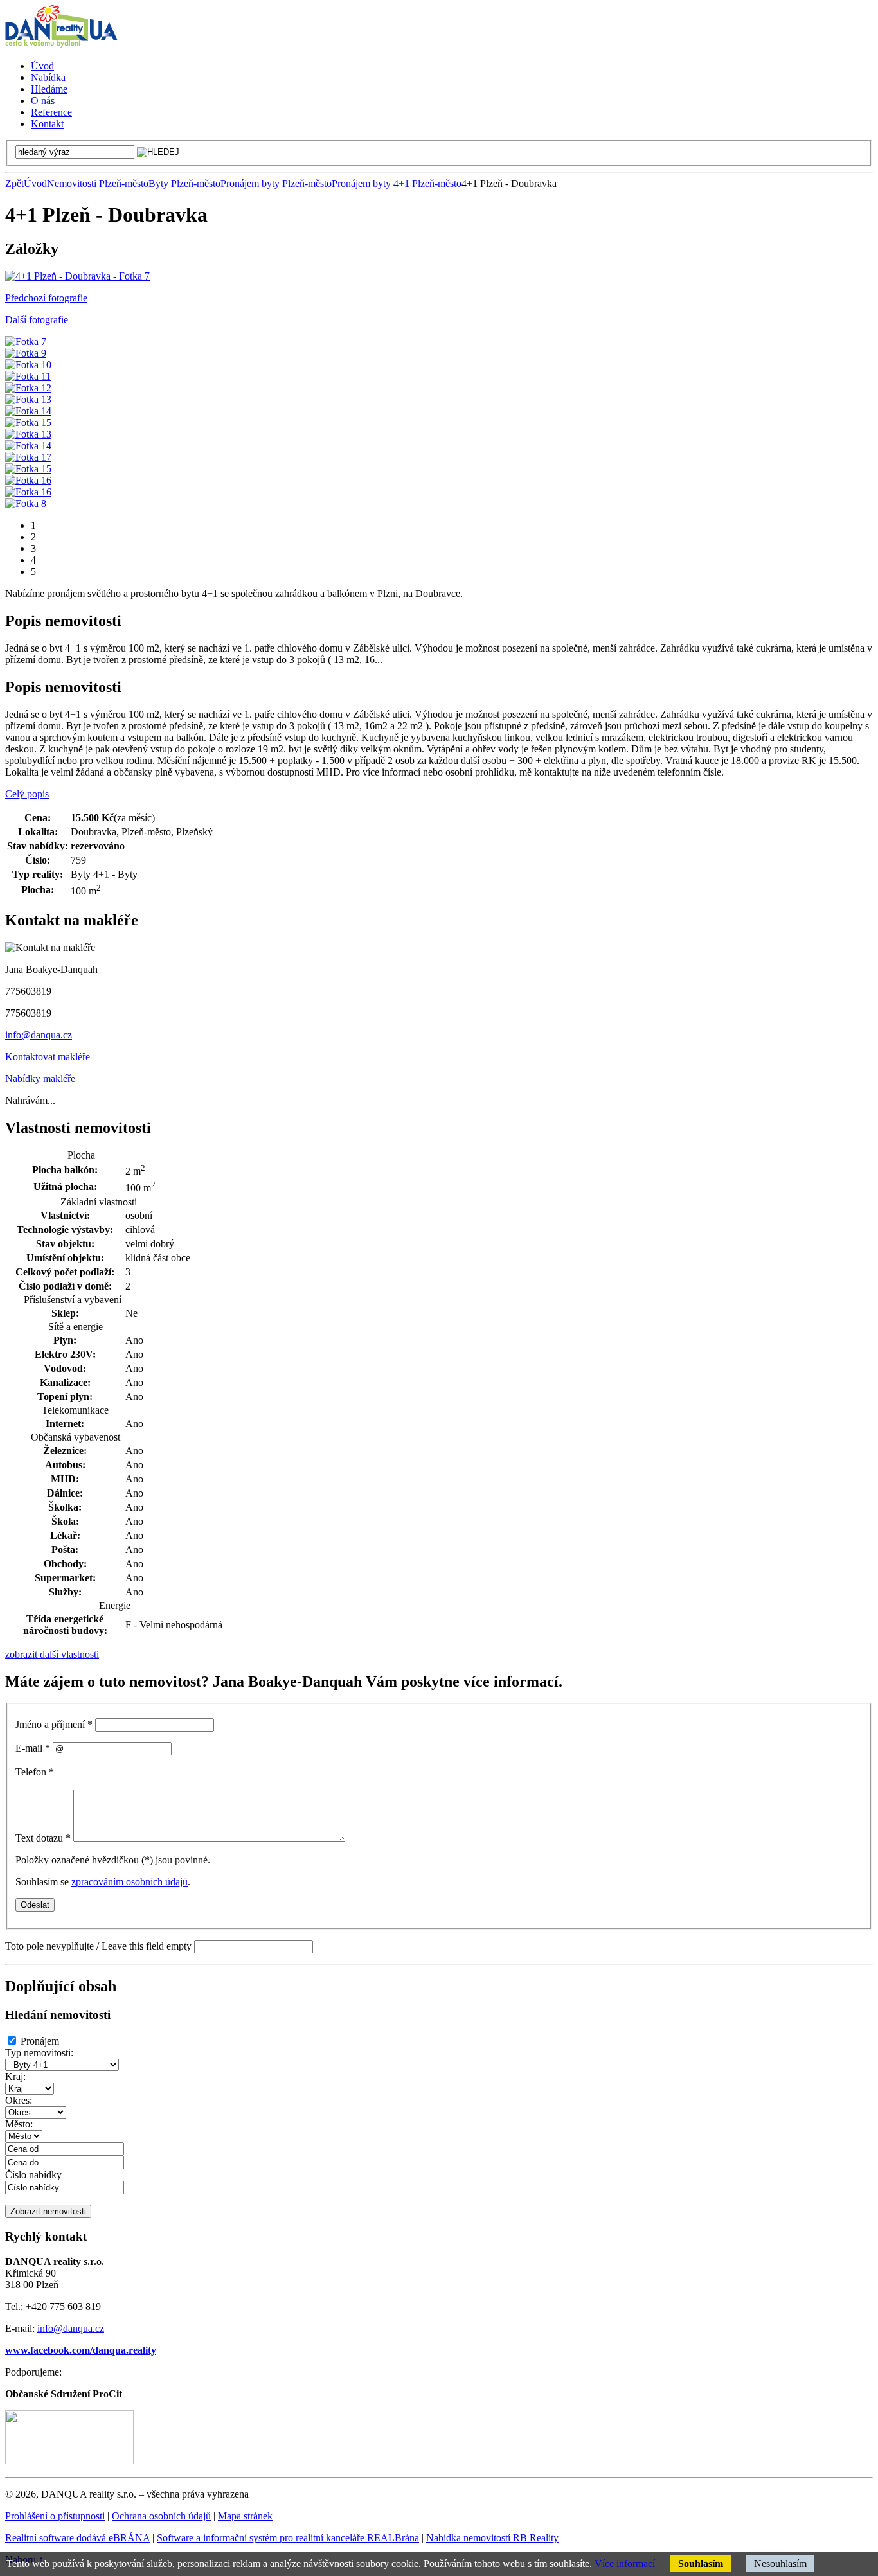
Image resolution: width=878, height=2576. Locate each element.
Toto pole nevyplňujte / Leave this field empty (98, 1946)
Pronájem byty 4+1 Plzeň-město (397, 183)
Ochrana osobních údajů (161, 2516)
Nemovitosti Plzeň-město (98, 183)
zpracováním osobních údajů (130, 1882)
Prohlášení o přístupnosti (55, 2516)
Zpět (14, 183)
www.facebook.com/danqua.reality (81, 2350)
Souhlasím (701, 2563)
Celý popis (27, 794)
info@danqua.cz (39, 1035)
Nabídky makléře (40, 1079)
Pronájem (40, 2041)
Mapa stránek (245, 2516)
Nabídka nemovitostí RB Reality (492, 2538)
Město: (19, 2124)
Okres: (19, 2100)
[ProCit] (69, 2461)
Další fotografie (37, 320)
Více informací (625, 2563)
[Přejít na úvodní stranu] (61, 44)
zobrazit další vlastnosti (52, 1654)
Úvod (35, 183)
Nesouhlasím (780, 2563)
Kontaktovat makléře (48, 1057)
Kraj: (15, 2076)
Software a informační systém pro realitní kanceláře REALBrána (288, 2538)
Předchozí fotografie (46, 298)
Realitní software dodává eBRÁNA (77, 2538)
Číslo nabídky (33, 2175)
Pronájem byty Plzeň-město (276, 183)
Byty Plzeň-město (184, 183)
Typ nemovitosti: (39, 2053)
